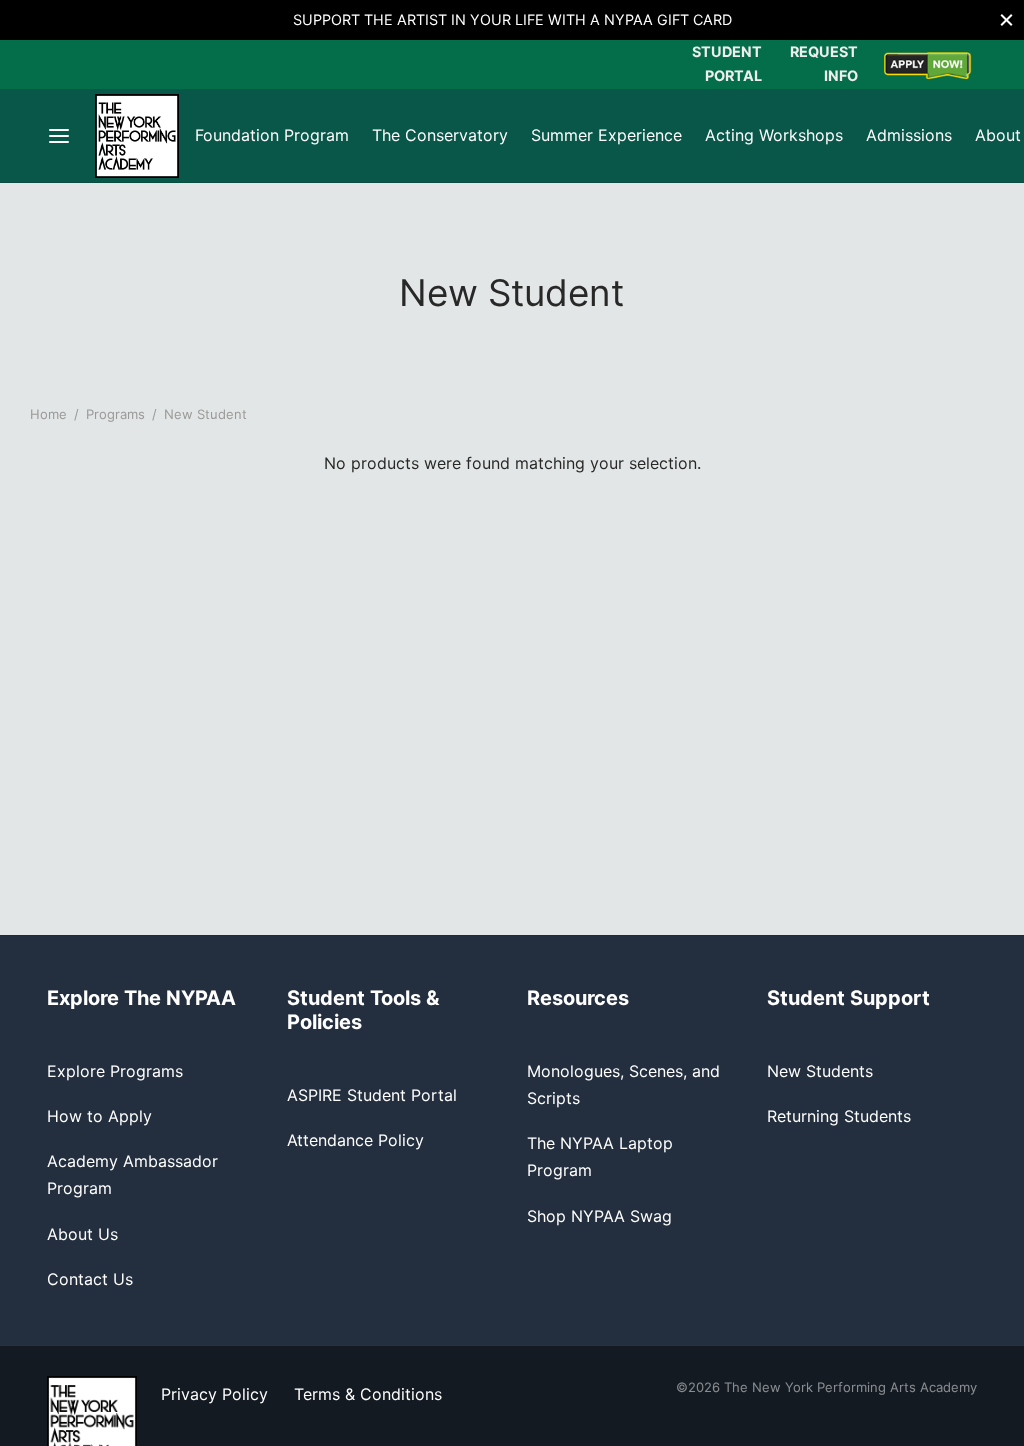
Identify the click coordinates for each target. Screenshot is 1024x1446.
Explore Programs (115, 1071)
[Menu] (59, 136)
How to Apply (99, 1116)
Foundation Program (272, 135)
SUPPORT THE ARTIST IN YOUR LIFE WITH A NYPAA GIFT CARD (512, 19)
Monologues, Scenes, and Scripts (623, 1084)
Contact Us (90, 1279)
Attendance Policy (355, 1140)
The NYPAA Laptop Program (600, 1156)
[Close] (1006, 19)
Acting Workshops (774, 135)
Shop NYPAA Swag (599, 1216)
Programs (115, 414)
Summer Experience (606, 135)
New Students (820, 1071)
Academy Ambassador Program (132, 1174)
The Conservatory (440, 135)
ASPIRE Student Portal (372, 1095)
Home (48, 414)
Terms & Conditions (368, 1394)
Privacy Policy (214, 1394)
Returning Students (839, 1116)
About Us (82, 1234)
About (998, 135)
